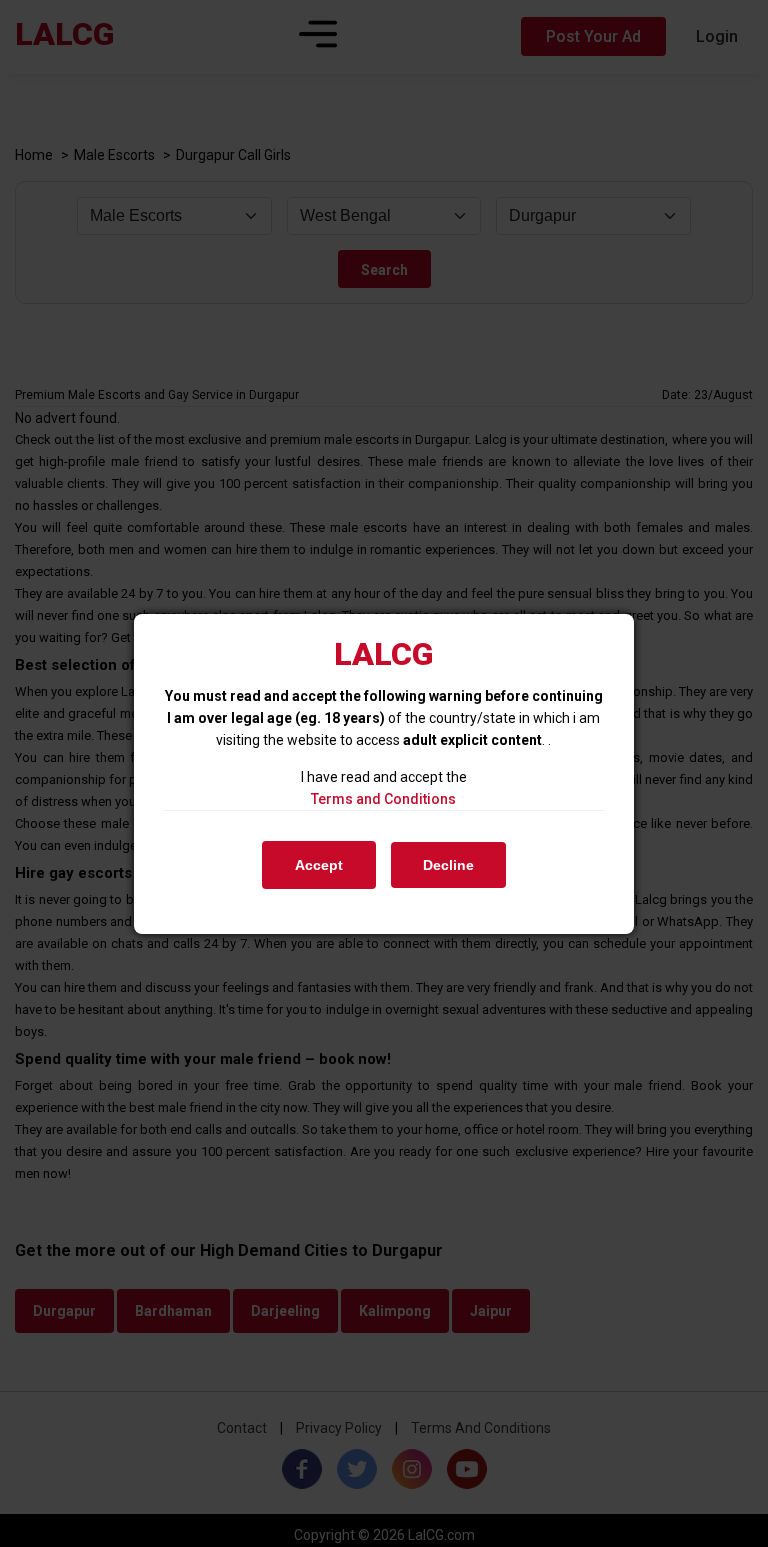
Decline (448, 865)
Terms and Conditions (383, 799)
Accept (319, 865)
